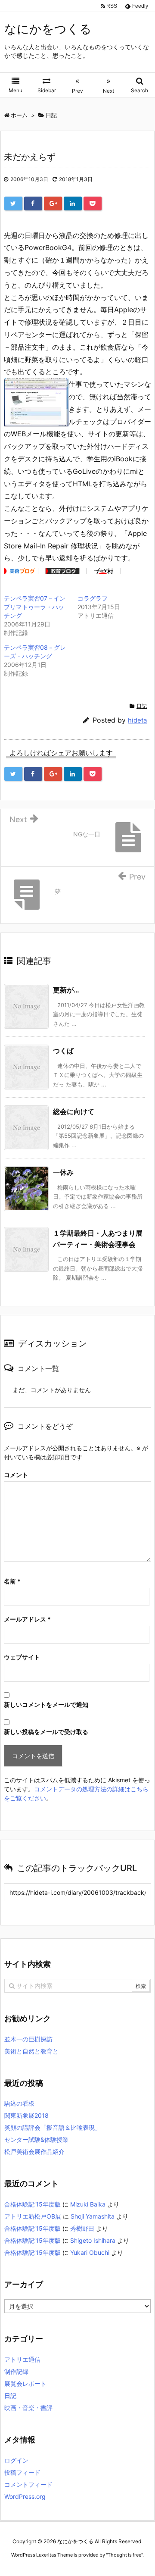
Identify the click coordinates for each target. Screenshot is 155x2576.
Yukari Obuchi (90, 2252)
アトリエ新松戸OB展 (33, 2216)
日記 (142, 706)
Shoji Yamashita (93, 2216)
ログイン (16, 2460)
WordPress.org (25, 2496)
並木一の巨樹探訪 (28, 2039)
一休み (63, 1172)
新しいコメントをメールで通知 (46, 1704)
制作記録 (16, 2371)
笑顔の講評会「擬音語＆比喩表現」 (53, 2127)
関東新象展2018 (26, 2115)
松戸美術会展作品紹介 (34, 2152)
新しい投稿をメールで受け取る (46, 1732)
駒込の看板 (19, 2103)
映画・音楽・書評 (28, 2408)
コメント (16, 1475)
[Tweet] (13, 203)
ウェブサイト (22, 1657)
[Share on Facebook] (33, 203)
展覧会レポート (25, 2384)
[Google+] (53, 203)
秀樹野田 (82, 2228)
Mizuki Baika (88, 2204)
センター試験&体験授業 (36, 2139)
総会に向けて (74, 1111)
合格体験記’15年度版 (33, 2204)
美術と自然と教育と (31, 2051)
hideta (137, 720)
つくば (63, 1051)
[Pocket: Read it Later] (93, 203)
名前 (12, 1581)
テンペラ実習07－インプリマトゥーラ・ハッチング (35, 607)
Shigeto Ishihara (93, 2240)
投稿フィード (22, 2472)
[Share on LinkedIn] (73, 203)
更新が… (66, 990)
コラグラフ (93, 598)
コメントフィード (28, 2484)
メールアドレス (27, 1619)
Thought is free (124, 2555)
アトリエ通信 (22, 2359)
